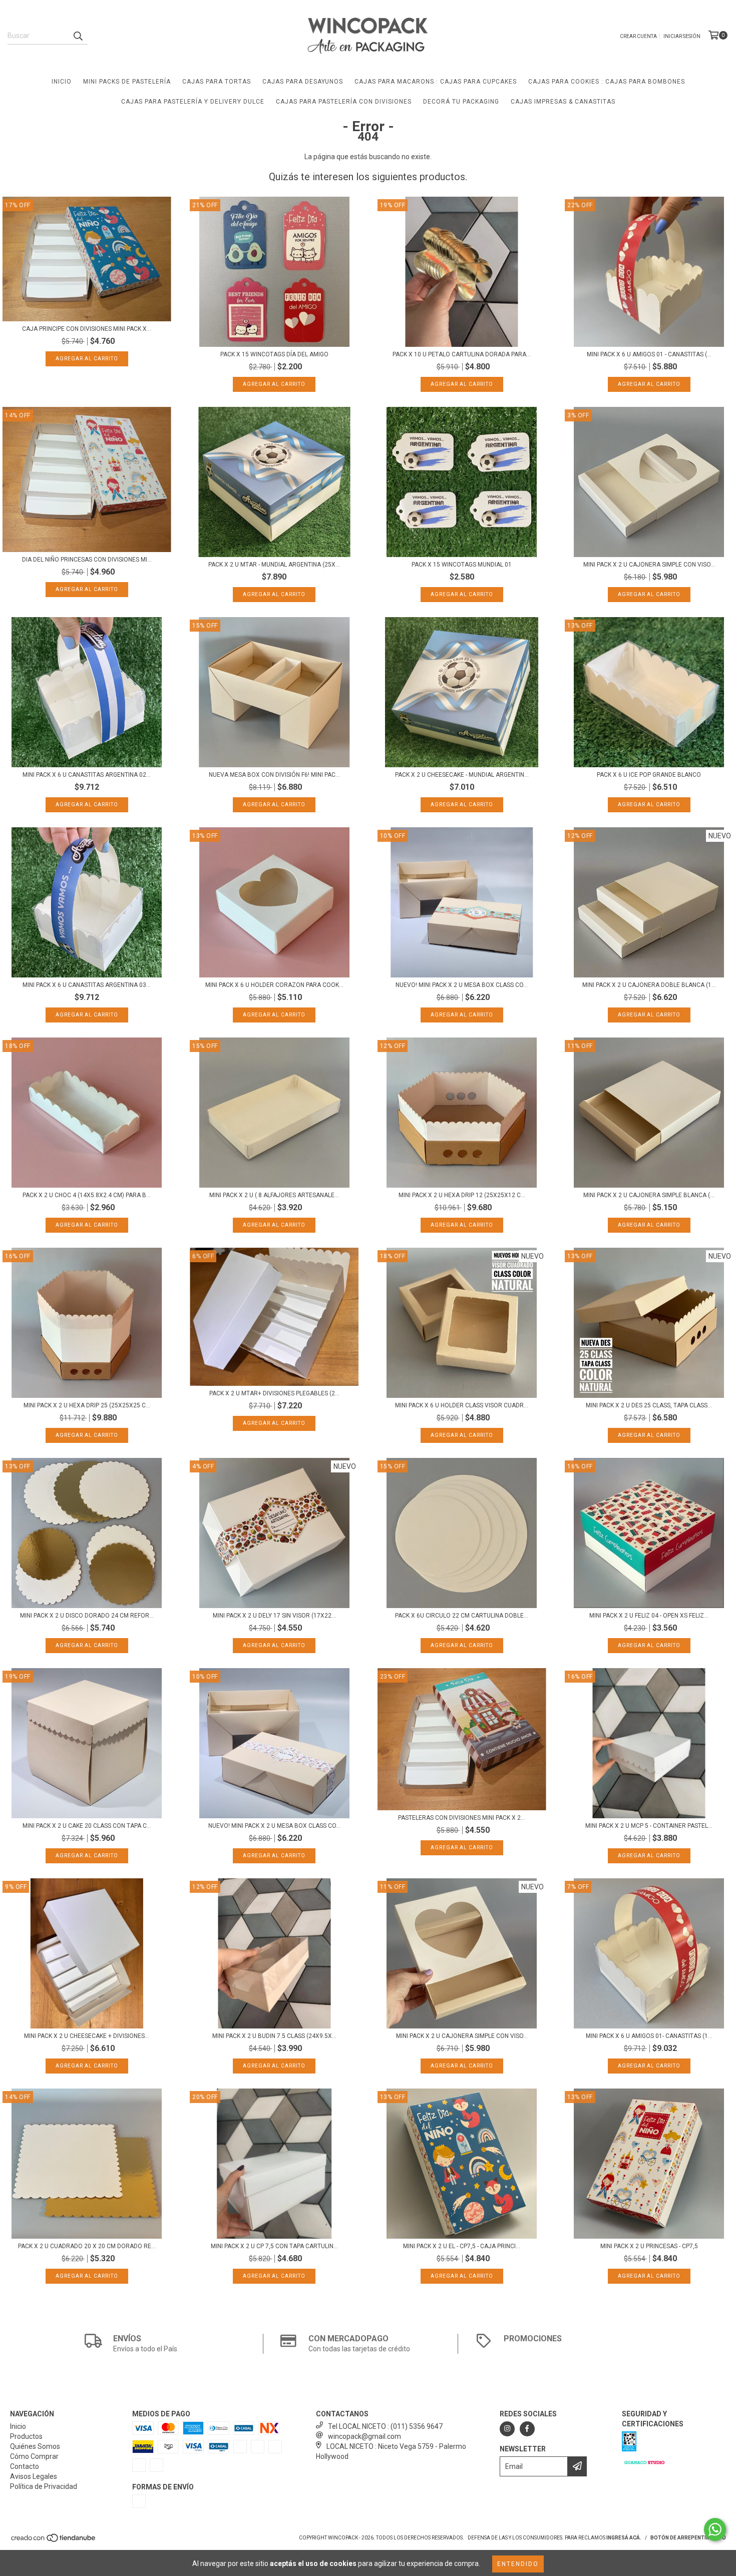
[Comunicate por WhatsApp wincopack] (715, 2529)
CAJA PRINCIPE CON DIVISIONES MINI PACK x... (87, 329)
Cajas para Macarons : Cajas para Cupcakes (436, 82)
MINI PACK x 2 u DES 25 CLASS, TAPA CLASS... (649, 1405)
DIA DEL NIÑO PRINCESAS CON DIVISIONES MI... (87, 560)
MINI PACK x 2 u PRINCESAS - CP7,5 (649, 2246)
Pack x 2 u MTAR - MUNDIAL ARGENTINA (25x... (274, 565)
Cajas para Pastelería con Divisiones (344, 102)
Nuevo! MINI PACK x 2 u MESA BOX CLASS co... (462, 985)
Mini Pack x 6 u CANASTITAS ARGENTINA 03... (87, 985)
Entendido (518, 2564)
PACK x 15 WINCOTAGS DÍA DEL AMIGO (274, 354)
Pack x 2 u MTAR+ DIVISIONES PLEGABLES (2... (274, 1393)
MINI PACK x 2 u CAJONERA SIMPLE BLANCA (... (649, 1195)
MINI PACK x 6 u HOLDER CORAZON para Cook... (274, 985)
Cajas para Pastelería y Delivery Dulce (193, 102)
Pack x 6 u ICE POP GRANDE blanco (649, 775)
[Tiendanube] (54, 2541)
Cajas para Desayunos (303, 82)
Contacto (25, 2466)
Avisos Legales (34, 2476)
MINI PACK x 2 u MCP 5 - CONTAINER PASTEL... (649, 1826)
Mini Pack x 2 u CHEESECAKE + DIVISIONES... (87, 2036)
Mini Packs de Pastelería (127, 82)
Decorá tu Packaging (461, 102)
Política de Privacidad (44, 2486)
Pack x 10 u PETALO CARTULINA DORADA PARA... (462, 354)
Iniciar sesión (682, 36)
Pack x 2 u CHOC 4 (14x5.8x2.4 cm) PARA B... (87, 1195)
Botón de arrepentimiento (688, 2538)
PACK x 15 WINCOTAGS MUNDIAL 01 (462, 565)
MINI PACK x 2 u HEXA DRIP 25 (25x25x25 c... (87, 1405)
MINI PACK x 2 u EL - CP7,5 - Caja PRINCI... (462, 2246)
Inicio (62, 82)
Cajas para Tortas (217, 82)
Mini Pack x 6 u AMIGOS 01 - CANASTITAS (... (649, 354)
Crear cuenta (638, 36)
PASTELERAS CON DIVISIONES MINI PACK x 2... (462, 1818)
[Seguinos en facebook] (527, 2429)
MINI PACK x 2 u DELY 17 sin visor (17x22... (274, 1616)
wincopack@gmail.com (364, 2436)
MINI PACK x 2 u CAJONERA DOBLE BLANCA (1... (649, 985)
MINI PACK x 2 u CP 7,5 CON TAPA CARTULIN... (274, 2246)
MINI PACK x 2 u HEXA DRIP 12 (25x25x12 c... (462, 1195)
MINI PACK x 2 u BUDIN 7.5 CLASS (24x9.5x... (274, 2036)
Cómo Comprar (34, 2456)
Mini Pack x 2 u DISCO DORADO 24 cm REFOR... (87, 1616)
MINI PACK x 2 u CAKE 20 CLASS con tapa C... (87, 1826)
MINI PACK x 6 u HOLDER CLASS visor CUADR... (462, 1405)
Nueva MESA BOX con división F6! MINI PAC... (274, 775)
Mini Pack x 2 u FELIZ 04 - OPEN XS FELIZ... (649, 1616)
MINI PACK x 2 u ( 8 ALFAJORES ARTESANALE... (274, 1195)
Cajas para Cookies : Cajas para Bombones (607, 82)
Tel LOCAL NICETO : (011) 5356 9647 (385, 2426)
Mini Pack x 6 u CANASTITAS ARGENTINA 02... (87, 775)
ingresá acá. (624, 2538)
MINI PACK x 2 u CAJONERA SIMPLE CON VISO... (649, 565)
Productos (26, 2436)
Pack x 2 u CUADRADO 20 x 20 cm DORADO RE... (87, 2246)
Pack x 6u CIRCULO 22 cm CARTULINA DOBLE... (462, 1616)
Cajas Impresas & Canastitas (563, 102)
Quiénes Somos (35, 2446)
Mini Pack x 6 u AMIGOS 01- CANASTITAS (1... (649, 2036)
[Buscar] (78, 36)
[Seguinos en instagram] (507, 2429)
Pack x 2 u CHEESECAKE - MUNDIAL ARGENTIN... (462, 775)
